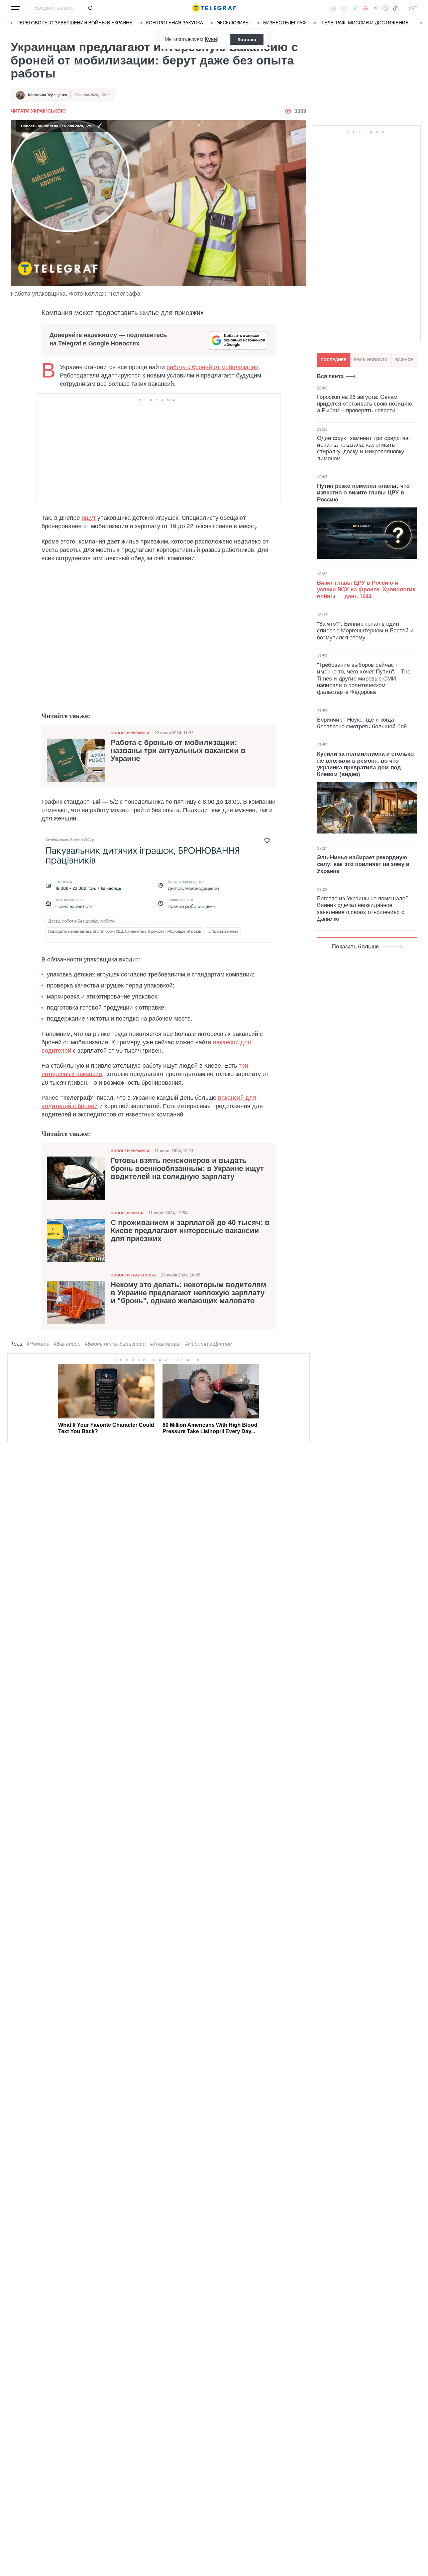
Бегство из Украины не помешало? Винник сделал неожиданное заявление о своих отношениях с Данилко (363, 909)
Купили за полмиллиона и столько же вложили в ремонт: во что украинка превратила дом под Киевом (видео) (365, 764)
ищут (89, 518)
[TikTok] (395, 8)
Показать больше (355, 947)
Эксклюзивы (233, 23)
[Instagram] (385, 8)
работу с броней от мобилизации (212, 367)
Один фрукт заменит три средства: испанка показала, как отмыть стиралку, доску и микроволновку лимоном (363, 448)
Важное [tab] (404, 360)
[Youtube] (366, 8)
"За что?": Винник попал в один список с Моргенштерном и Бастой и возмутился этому (365, 631)
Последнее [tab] (334, 360)
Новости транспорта (133, 1275)
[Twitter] (376, 8)
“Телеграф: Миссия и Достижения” (365, 23)
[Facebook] (334, 8)
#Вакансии (67, 1344)
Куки (211, 39)
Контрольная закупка (175, 23)
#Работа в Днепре (208, 1344)
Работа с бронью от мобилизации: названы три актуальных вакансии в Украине (178, 751)
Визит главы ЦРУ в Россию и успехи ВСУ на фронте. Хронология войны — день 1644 (366, 590)
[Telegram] (355, 8)
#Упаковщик (165, 1344)
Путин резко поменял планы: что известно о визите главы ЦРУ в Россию (363, 493)
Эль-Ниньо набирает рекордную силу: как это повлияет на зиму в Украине (363, 864)
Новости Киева (127, 1213)
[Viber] (344, 8)
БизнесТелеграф (285, 23)
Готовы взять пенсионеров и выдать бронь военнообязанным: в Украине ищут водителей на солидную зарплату (187, 1169)
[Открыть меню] (15, 8)
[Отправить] (90, 8)
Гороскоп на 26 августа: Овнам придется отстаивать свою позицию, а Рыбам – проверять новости (365, 404)
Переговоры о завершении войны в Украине (74, 23)
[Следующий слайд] (421, 23)
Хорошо (247, 39)
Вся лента (330, 376)
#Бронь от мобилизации (115, 1344)
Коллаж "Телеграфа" (114, 294)
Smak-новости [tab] (371, 360)
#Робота (38, 1344)
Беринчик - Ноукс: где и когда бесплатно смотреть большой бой (362, 723)
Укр (413, 8)
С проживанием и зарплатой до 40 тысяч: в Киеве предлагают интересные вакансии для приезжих (190, 1231)
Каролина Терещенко (48, 95)
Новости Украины (130, 733)
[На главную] (214, 8)
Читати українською (38, 111)
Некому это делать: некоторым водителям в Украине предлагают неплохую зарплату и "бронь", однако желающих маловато (188, 1293)
